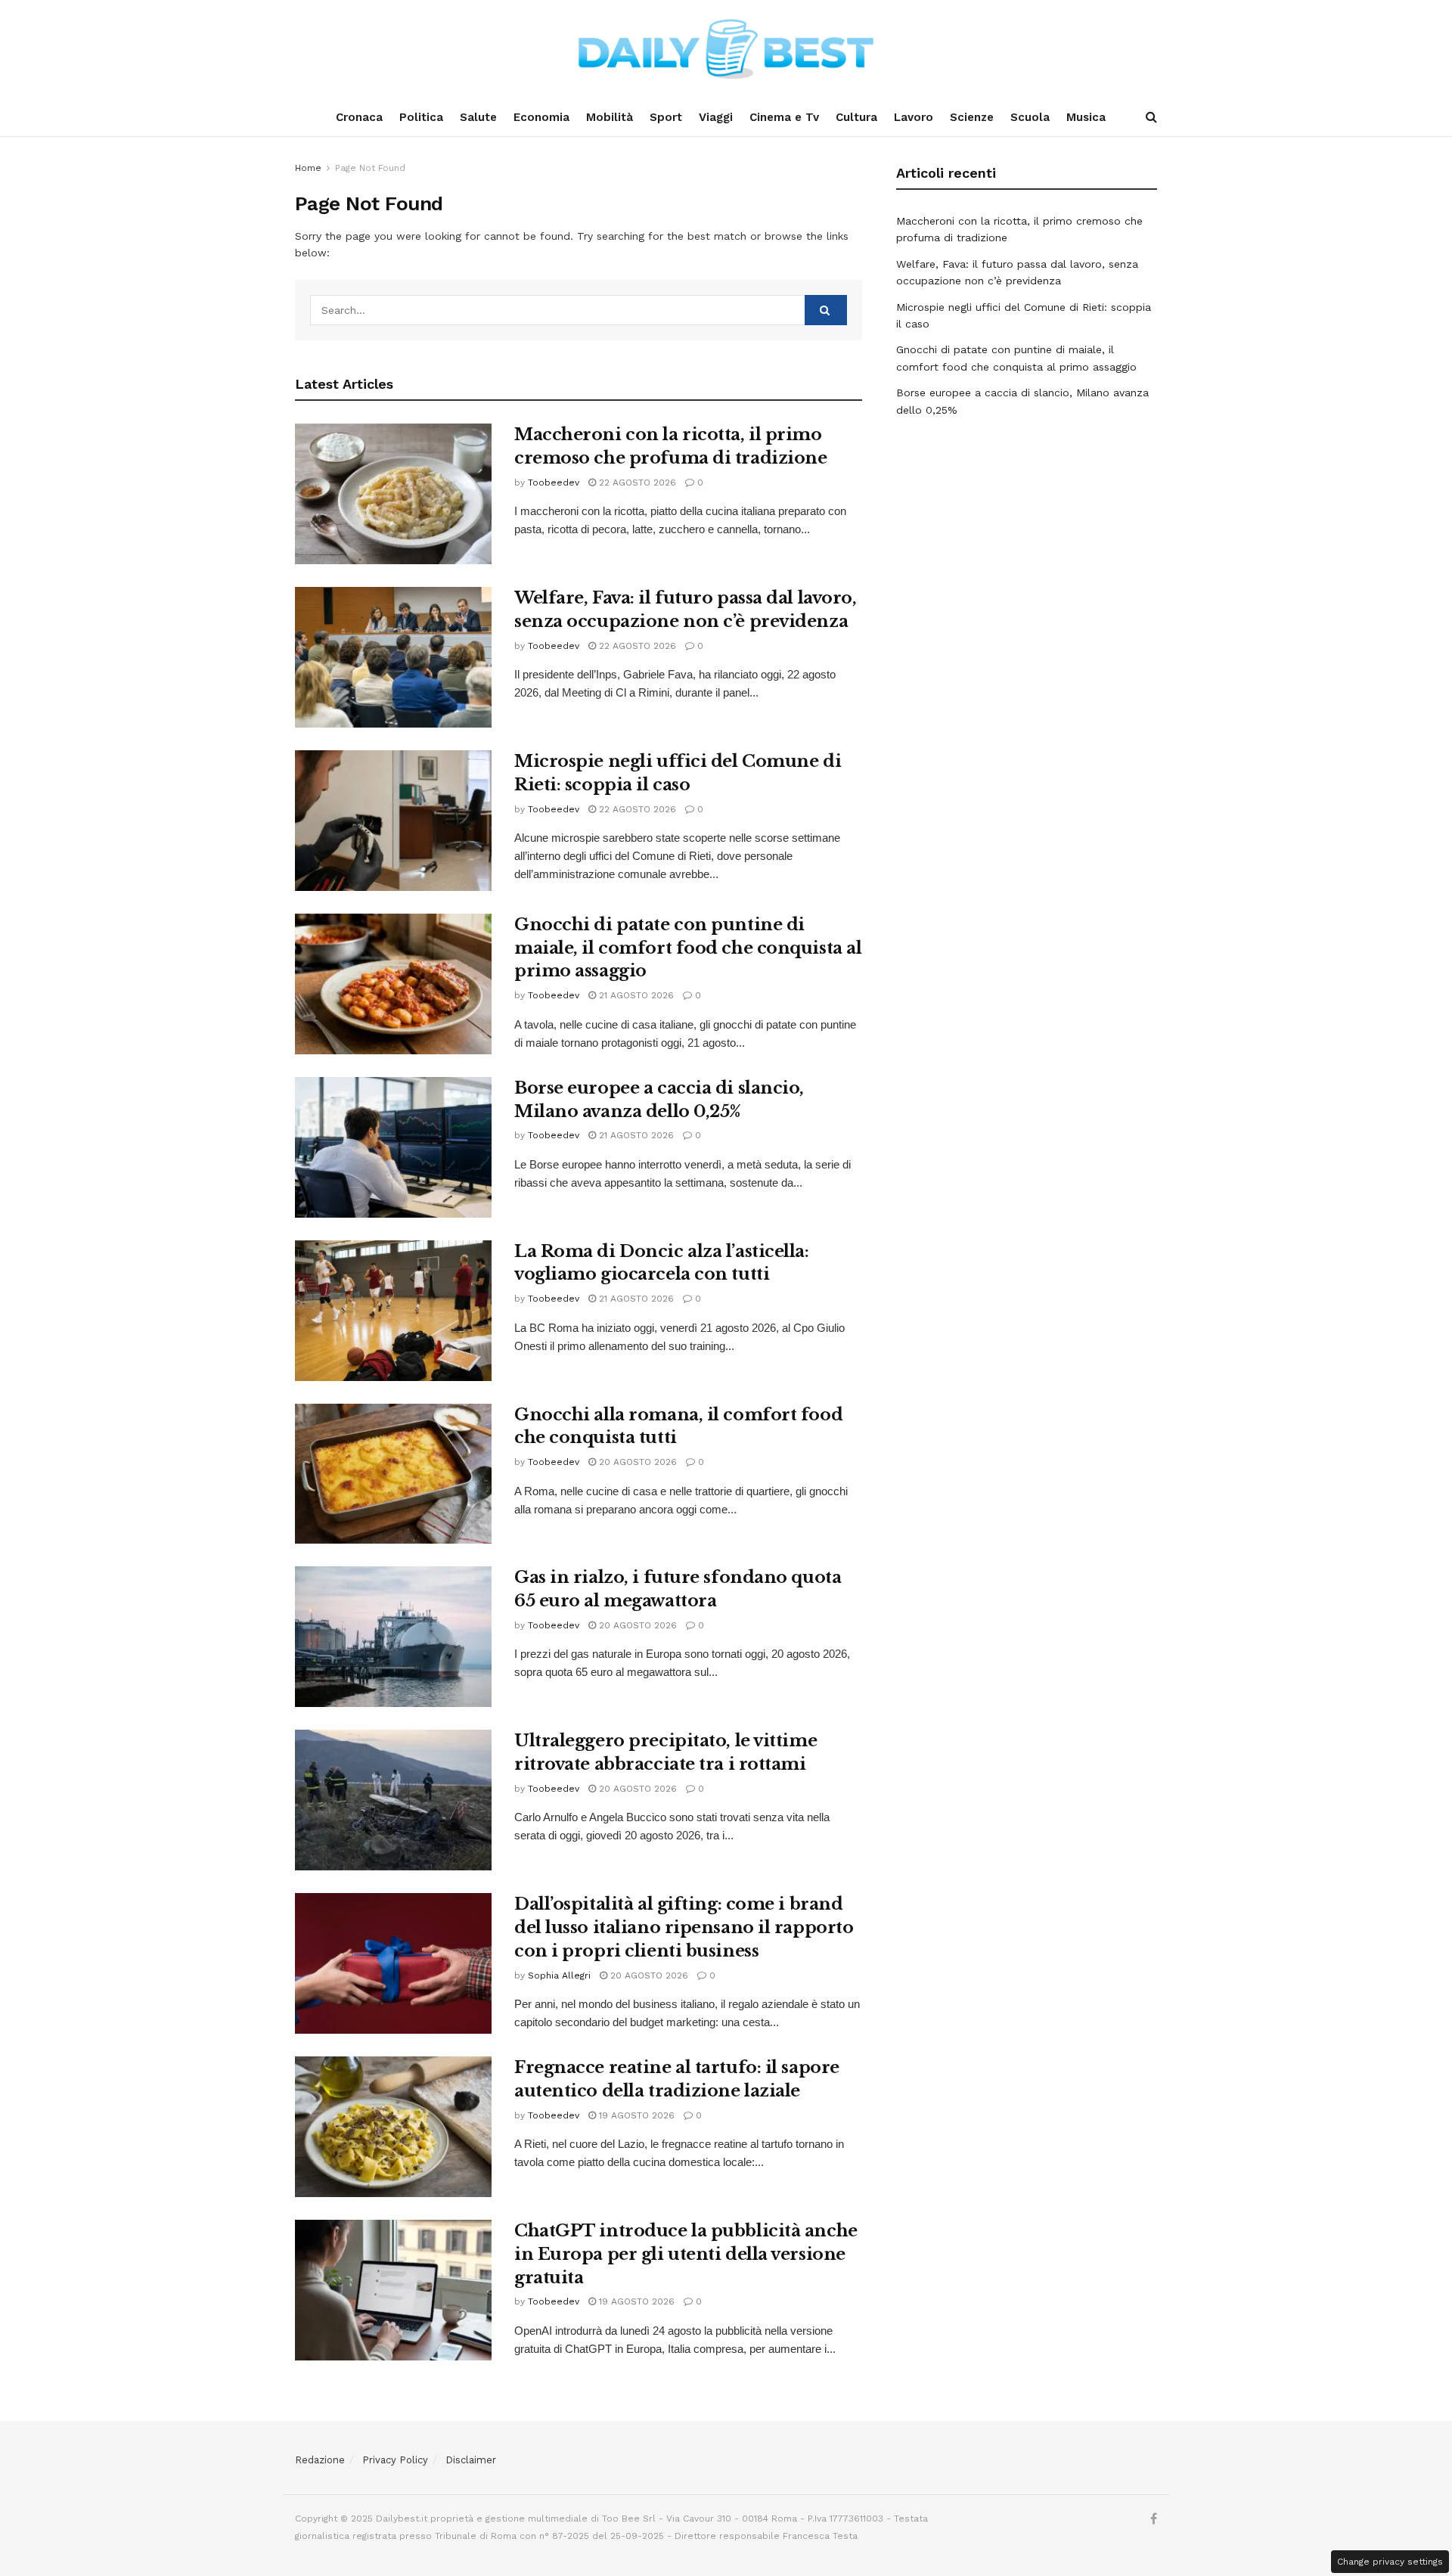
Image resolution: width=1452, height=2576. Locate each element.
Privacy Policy (395, 2460)
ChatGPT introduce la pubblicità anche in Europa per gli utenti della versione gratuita (686, 2254)
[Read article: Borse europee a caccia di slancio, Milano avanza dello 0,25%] (393, 1147)
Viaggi (716, 117)
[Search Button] (1151, 117)
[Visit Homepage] (726, 49)
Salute (478, 117)
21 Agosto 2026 (635, 995)
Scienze (972, 117)
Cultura (856, 117)
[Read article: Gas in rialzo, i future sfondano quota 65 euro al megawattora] (393, 1637)
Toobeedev (554, 483)
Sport (666, 117)
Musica (1086, 117)
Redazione (320, 2460)
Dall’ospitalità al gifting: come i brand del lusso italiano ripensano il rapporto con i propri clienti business (684, 1927)
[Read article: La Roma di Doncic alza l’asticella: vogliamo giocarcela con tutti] (393, 1311)
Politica (421, 117)
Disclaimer (471, 2460)
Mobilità (610, 117)
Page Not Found (370, 168)
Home (308, 168)
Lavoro (914, 117)
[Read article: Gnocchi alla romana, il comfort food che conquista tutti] (393, 1474)
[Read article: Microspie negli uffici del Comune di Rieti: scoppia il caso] (393, 821)
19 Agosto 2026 (635, 2115)
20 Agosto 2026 (636, 1462)
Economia (541, 117)
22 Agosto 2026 (636, 483)
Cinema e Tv (784, 117)
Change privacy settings (1390, 2562)
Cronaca (359, 117)
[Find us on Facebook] (1154, 2519)
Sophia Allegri (559, 1975)
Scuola (1030, 117)
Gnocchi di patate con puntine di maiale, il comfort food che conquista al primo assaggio (688, 948)
